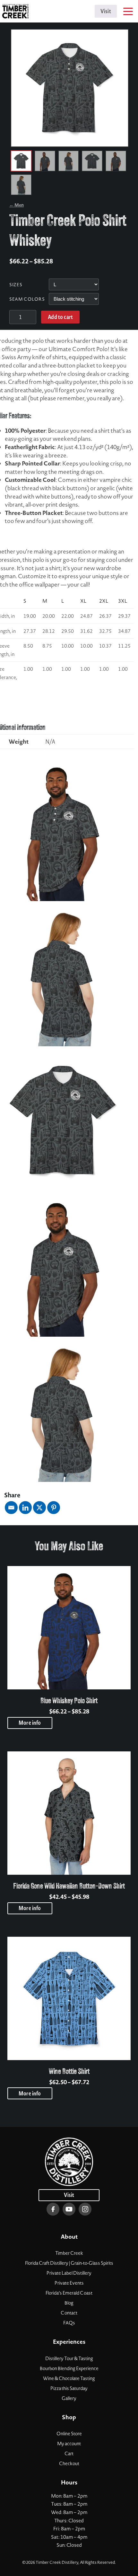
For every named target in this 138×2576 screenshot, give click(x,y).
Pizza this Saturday (69, 2388)
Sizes (16, 285)
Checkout (69, 2464)
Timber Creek (69, 2253)
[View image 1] (21, 161)
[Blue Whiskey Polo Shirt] (69, 1628)
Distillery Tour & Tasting (69, 2359)
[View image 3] (69, 161)
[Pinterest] (54, 1508)
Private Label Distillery (69, 2273)
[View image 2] (45, 161)
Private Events (69, 2283)
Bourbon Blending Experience (69, 2368)
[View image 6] (21, 185)
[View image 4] (92, 161)
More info (30, 1723)
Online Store (69, 2434)
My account (69, 2444)
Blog (69, 2303)
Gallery (69, 2398)
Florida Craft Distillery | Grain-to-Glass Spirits (69, 2263)
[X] (39, 1508)
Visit (106, 11)
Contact (69, 2313)
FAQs (69, 2323)
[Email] (11, 1508)
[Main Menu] (127, 13)
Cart (69, 2454)
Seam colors (27, 299)
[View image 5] (116, 161)
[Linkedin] (25, 1508)
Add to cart (60, 317)
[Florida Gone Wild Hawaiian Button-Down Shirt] (69, 1813)
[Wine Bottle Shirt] (69, 1998)
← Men (17, 205)
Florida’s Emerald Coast (69, 2293)
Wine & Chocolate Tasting (69, 2378)
